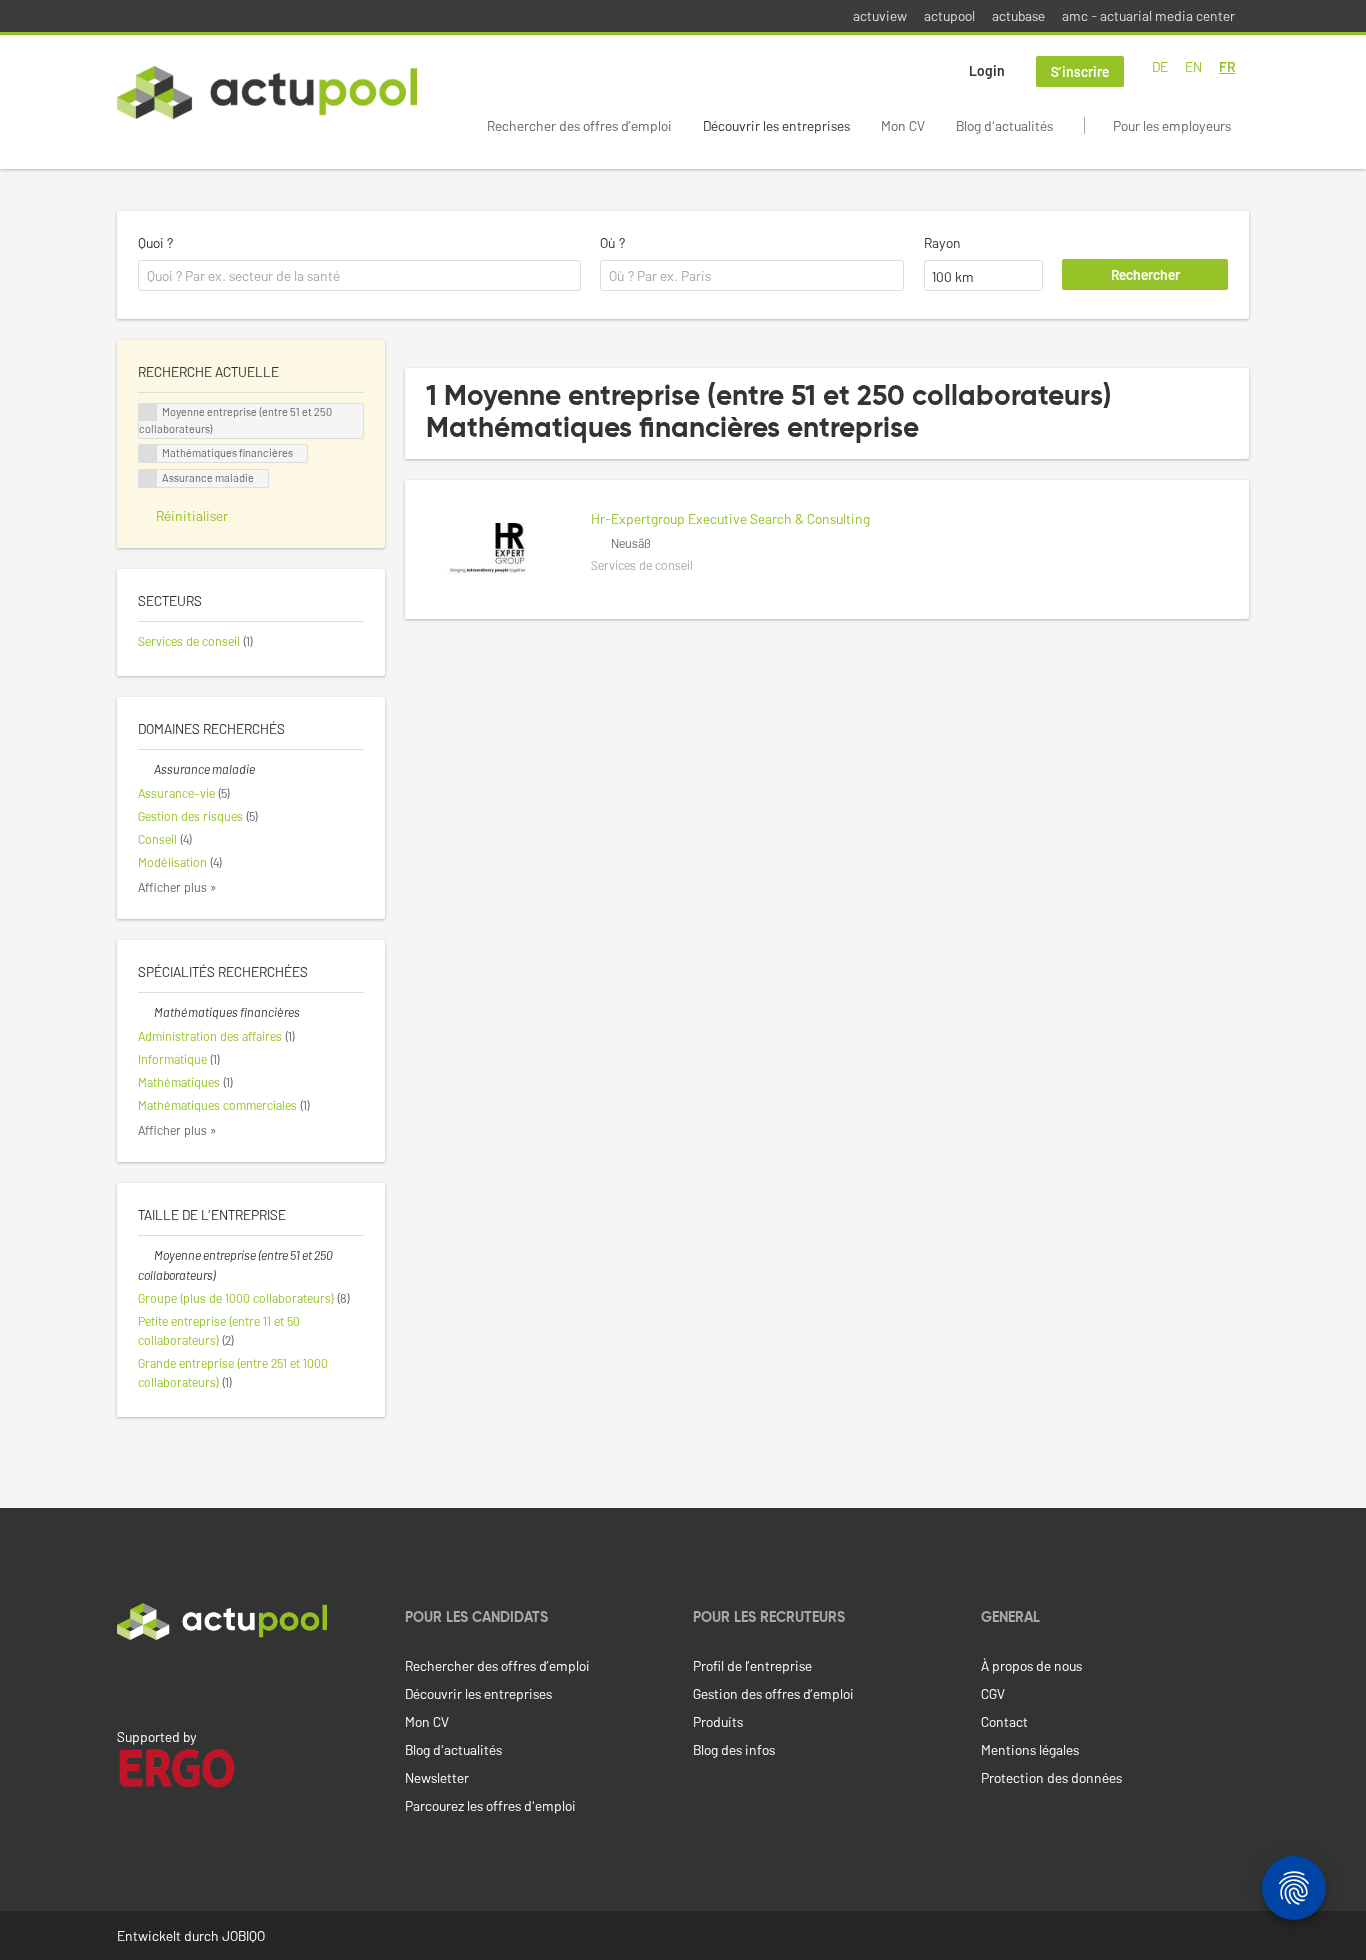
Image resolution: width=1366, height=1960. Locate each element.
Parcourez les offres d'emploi (490, 1805)
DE (1160, 66)
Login (987, 70)
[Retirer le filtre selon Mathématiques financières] (146, 1012)
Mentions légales (1030, 1749)
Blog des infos (734, 1749)
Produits (718, 1721)
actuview (880, 15)
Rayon (942, 242)
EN (1193, 66)
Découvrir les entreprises (776, 125)
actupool (949, 15)
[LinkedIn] (128, 1682)
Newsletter (437, 1777)
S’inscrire (1080, 71)
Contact (1004, 1721)
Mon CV (903, 125)
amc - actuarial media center (1148, 15)
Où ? (612, 242)
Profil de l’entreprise (752, 1665)
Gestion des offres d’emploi (773, 1693)
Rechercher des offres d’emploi (579, 125)
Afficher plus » (177, 887)
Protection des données (1051, 1777)
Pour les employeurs (1172, 125)
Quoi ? (155, 242)
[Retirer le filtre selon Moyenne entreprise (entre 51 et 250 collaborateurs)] (146, 1255)
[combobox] (359, 276)
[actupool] (267, 92)
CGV (993, 1693)
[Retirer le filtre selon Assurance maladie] (146, 769)
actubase (1018, 15)
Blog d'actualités (1004, 125)
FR (1227, 66)
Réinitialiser (192, 515)
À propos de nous (1031, 1665)
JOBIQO (243, 1935)
